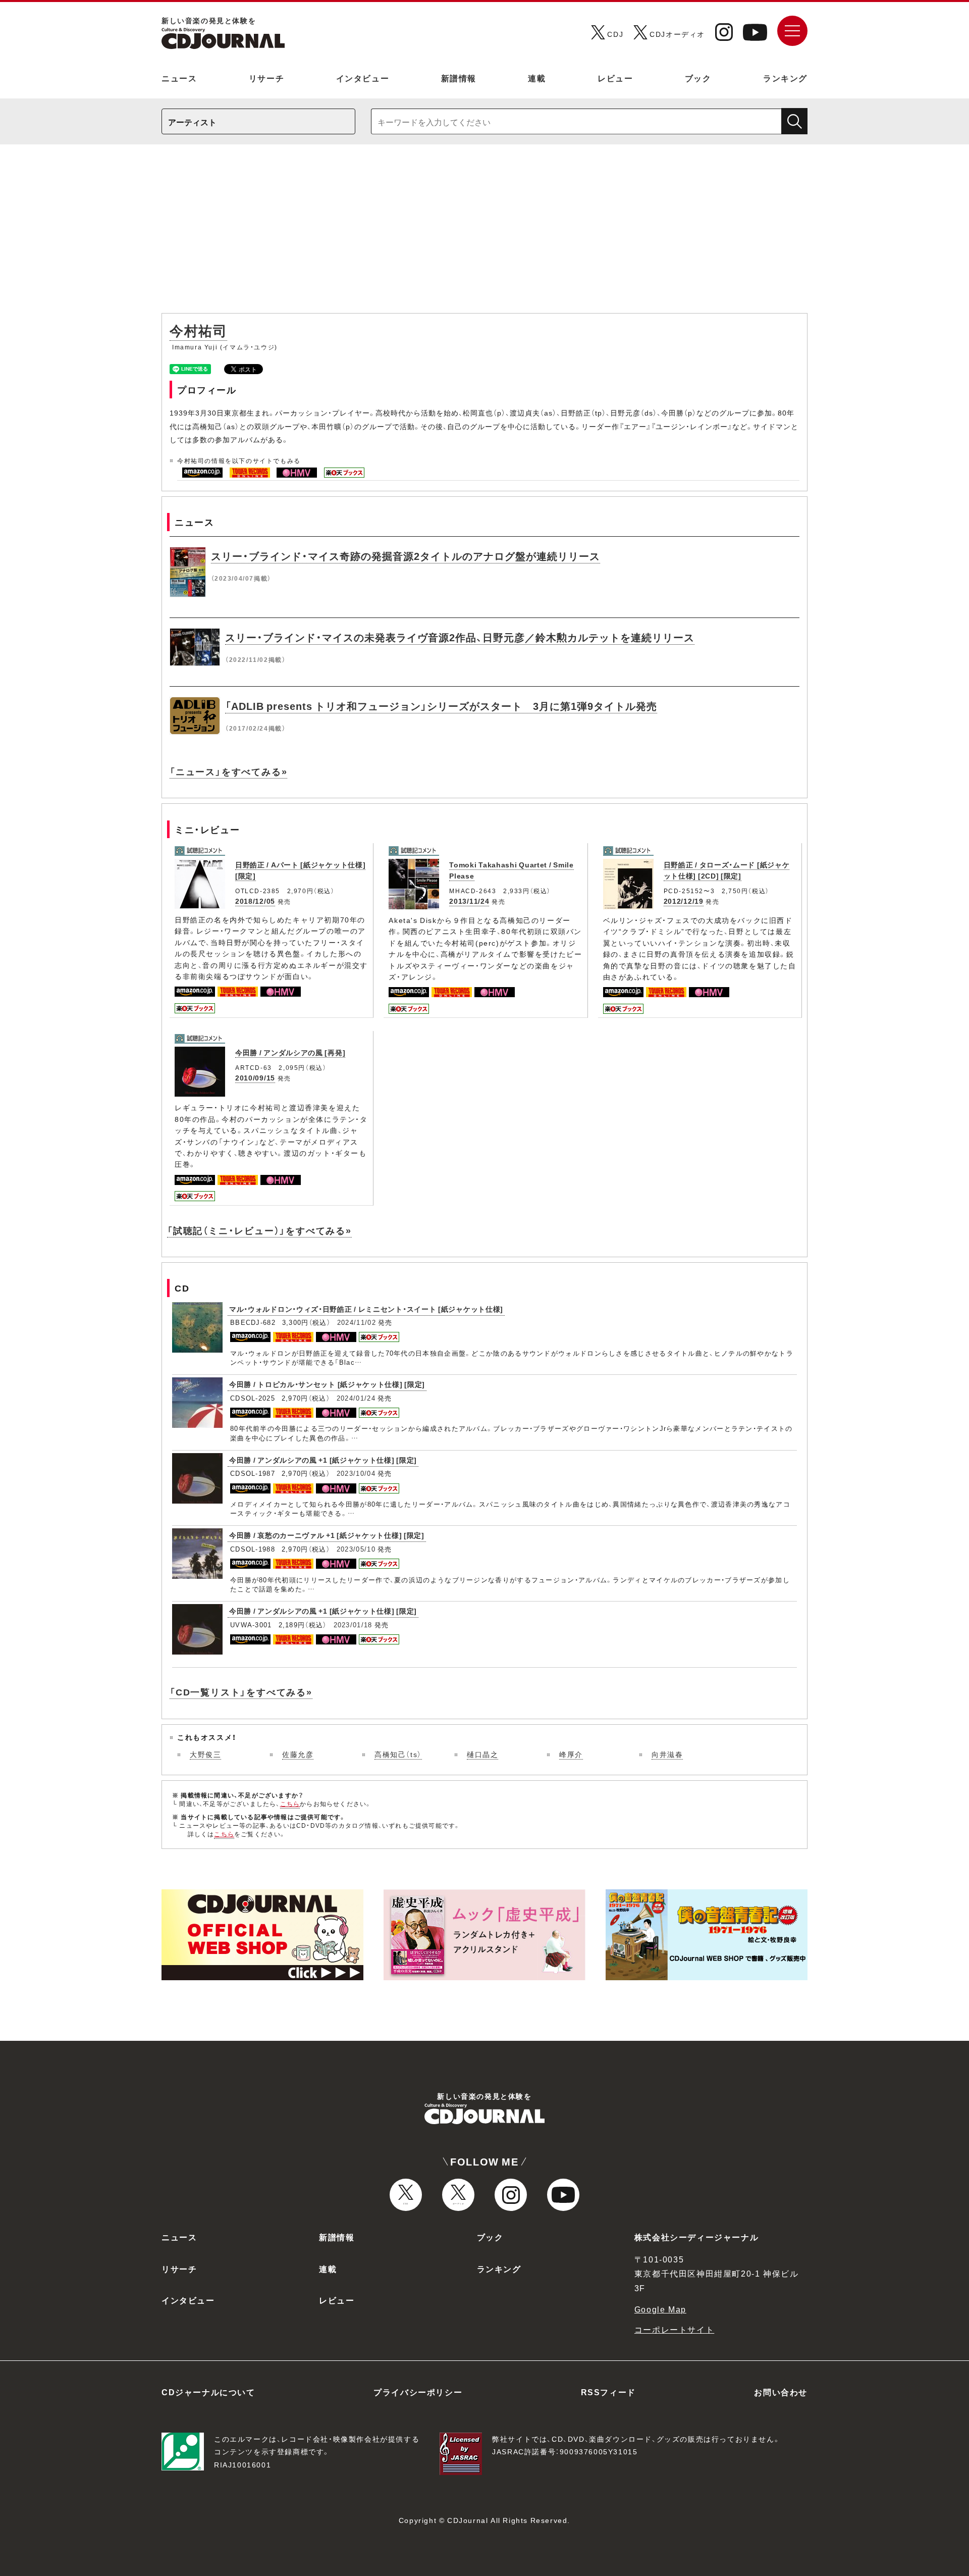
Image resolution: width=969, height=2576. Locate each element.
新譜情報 (459, 78)
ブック (698, 78)
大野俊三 (205, 1754)
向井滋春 (667, 1754)
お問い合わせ (781, 2392)
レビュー (615, 78)
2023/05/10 (356, 1549)
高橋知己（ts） (398, 1754)
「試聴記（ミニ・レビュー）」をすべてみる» (259, 1230)
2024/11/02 (357, 1322)
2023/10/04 (356, 1473)
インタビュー (363, 78)
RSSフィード (608, 2392)
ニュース (179, 78)
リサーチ (266, 78)
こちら (290, 1804)
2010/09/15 (255, 1077)
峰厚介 (571, 1754)
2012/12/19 (684, 901)
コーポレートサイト (674, 2329)
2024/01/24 (356, 1398)
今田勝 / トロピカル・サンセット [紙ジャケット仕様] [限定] (327, 1384)
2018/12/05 (255, 901)
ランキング (785, 78)
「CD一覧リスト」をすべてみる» (241, 1692)
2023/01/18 (353, 1625)
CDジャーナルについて (208, 2392)
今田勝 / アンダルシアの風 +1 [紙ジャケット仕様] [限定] (323, 1460)
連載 (537, 78)
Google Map (660, 2309)
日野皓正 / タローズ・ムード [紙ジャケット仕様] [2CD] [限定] (727, 870)
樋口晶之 (482, 1754)
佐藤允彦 (298, 1754)
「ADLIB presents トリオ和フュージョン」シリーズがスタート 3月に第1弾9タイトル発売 (441, 706)
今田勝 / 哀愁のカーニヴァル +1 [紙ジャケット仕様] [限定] (327, 1535)
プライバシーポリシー (418, 2392)
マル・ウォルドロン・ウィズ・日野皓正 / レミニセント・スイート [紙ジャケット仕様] (366, 1309)
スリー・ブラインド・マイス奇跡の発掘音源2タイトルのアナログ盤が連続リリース (406, 556)
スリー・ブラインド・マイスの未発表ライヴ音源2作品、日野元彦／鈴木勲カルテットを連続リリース (460, 637)
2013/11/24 (469, 901)
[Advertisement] (484, 234)
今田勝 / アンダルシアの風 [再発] (290, 1052)
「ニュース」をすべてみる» (228, 771)
